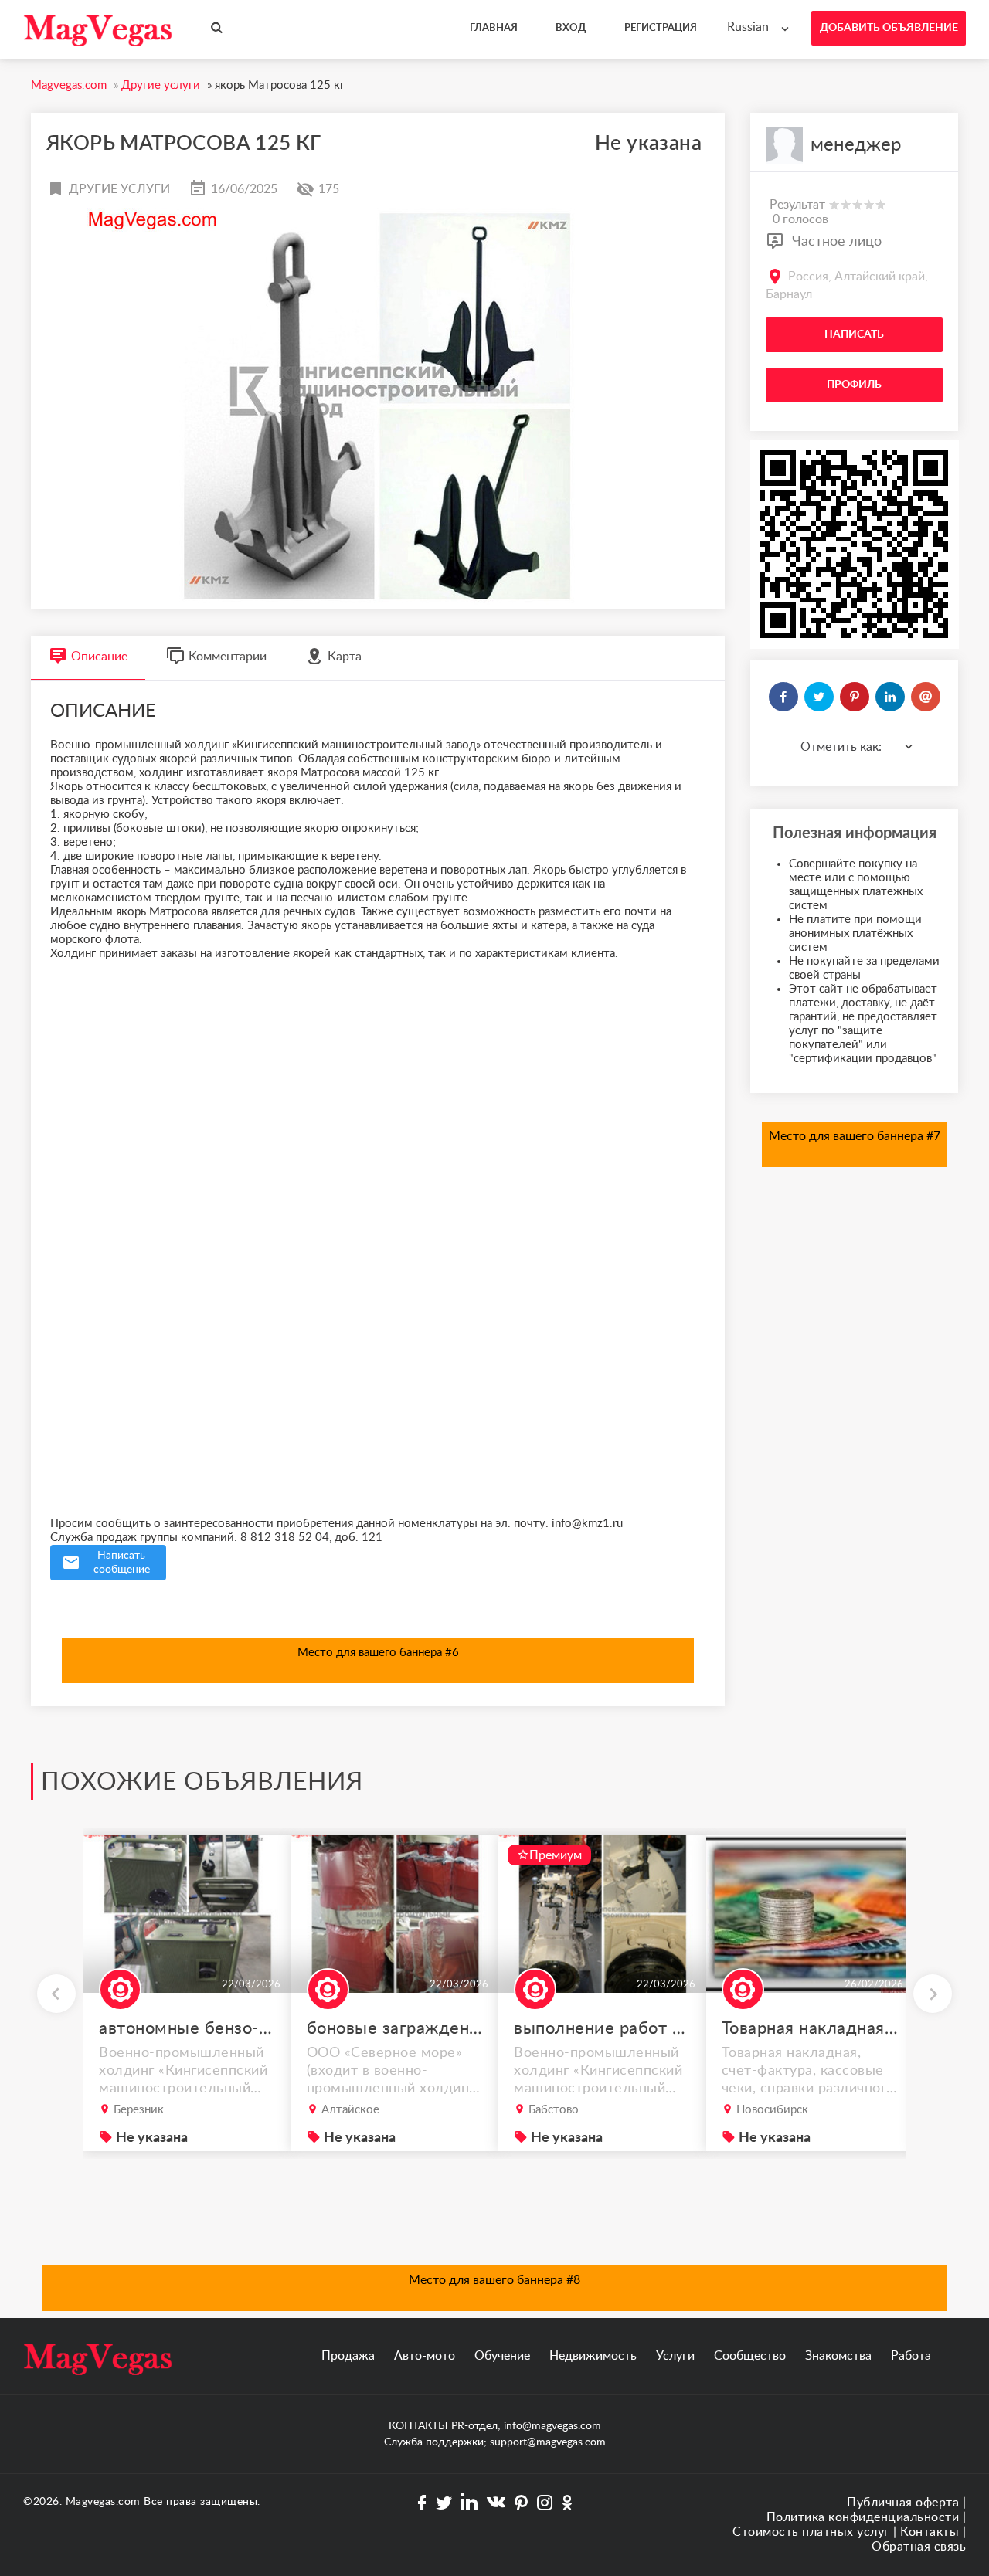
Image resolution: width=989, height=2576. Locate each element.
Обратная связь (919, 2547)
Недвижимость (593, 2356)
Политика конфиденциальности (863, 2517)
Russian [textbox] (748, 27)
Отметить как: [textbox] (841, 747)
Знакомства (838, 2356)
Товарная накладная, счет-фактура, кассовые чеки (811, 2028)
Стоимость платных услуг (811, 2532)
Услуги (675, 2356)
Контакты (930, 2532)
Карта (345, 657)
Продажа (348, 2356)
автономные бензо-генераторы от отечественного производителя (188, 2028)
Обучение (502, 2356)
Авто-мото (425, 2356)
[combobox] (761, 27)
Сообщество (750, 2356)
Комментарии (228, 657)
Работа (911, 2356)
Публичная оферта (903, 2503)
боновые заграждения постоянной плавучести (396, 2028)
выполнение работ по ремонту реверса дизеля (603, 2028)
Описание (99, 657)
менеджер (856, 145)
